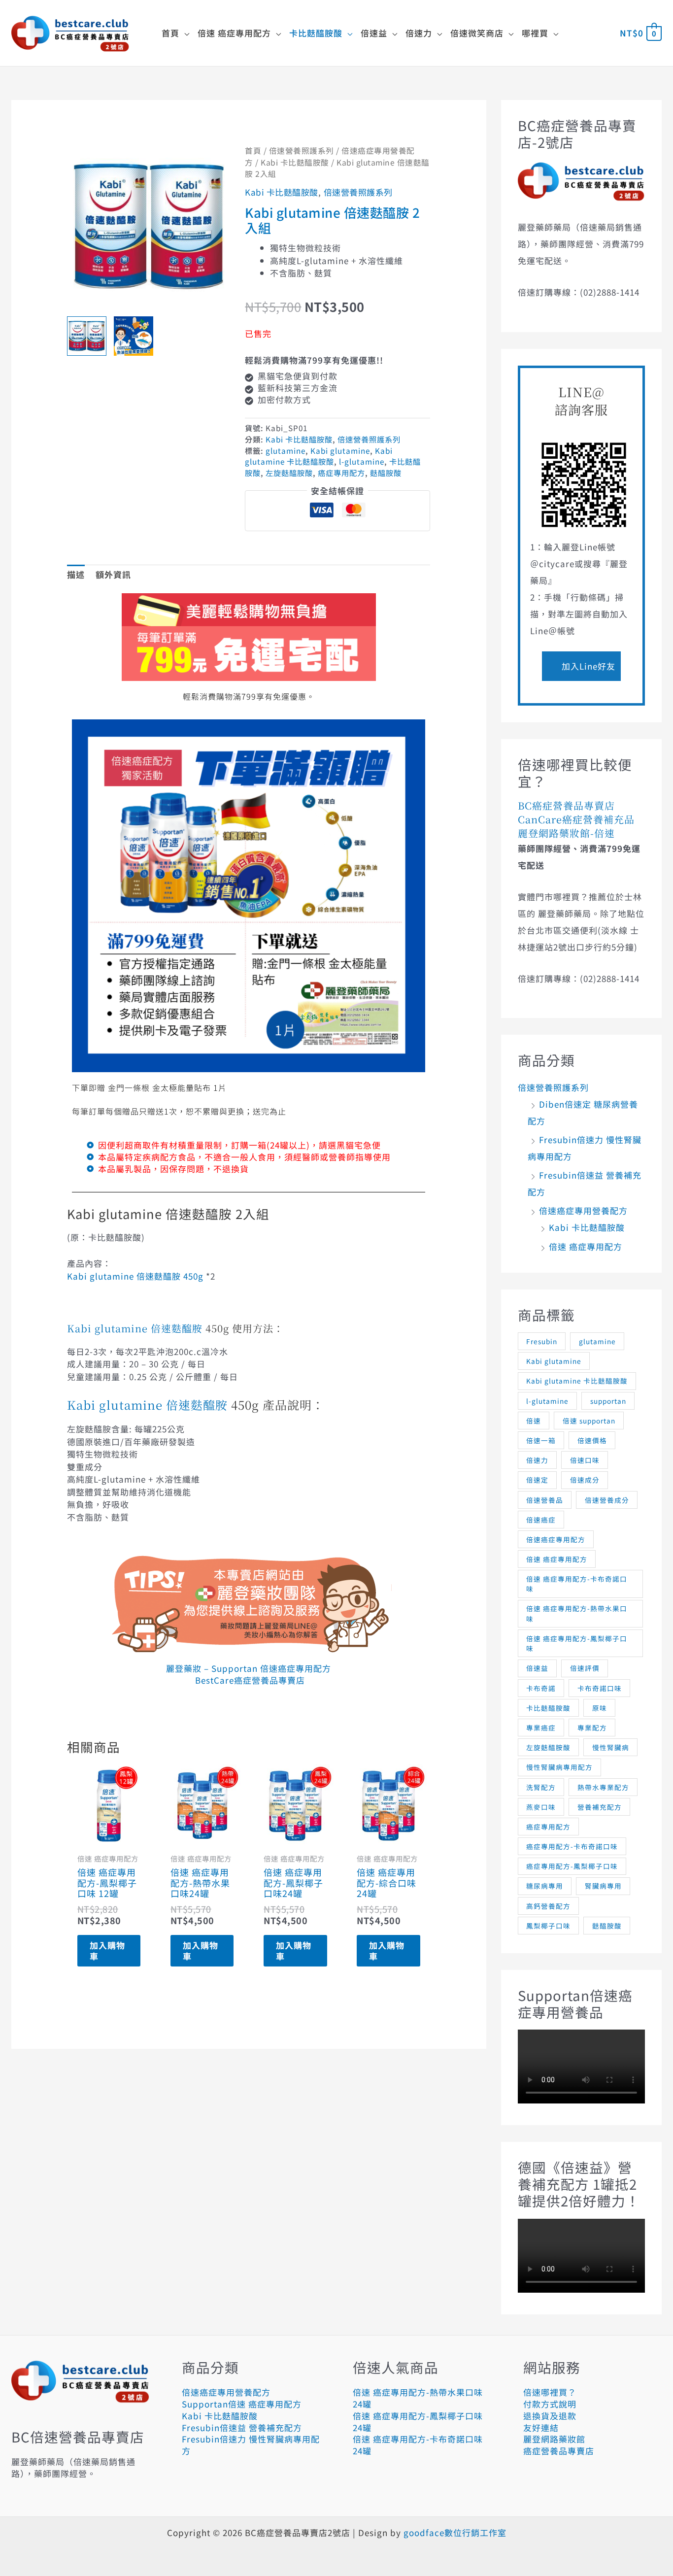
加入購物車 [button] (107, 1950)
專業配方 (592, 1728)
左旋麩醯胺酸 (289, 473)
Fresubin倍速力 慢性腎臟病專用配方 (251, 2445)
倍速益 (537, 1668)
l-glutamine (362, 461)
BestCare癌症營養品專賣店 (249, 1680)
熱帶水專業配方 (603, 1787)
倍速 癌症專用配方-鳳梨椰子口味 (577, 1643)
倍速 (534, 1421)
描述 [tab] (76, 574)
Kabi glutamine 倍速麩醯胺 (135, 1328)
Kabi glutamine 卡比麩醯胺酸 (319, 456)
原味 (600, 1708)
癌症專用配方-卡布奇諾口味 (572, 1846)
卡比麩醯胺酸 (548, 1708)
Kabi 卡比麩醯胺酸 (295, 162)
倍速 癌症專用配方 (586, 1246)
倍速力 (537, 1460)
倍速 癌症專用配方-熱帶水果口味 (577, 1613)
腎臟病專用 (603, 1886)
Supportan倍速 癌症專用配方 (242, 2404)
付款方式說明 (550, 2404)
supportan (608, 1401)
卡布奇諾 (541, 1688)
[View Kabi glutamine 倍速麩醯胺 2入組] (87, 336)
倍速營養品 (545, 1500)
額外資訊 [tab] (113, 574)
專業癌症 (541, 1728)
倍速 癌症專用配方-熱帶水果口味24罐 (418, 2398)
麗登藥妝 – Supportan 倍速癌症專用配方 (249, 1668)
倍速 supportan (589, 1421)
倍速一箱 (541, 1440)
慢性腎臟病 (611, 1747)
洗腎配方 (541, 1787)
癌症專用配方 (341, 473)
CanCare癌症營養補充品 (576, 819)
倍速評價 (585, 1668)
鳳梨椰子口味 (548, 1926)
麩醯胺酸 (386, 473)
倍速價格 (592, 1440)
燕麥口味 (541, 1807)
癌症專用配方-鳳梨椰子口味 (572, 1866)
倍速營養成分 (607, 1500)
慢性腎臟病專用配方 (559, 1767)
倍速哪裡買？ (550, 2392)
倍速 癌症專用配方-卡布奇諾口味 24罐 (418, 2445)
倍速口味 (585, 1460)
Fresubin (542, 1341)
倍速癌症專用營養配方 (583, 1210)
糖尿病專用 (545, 1886)
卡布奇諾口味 (600, 1688)
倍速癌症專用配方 (556, 1539)
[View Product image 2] (134, 336)
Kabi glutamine (340, 450)
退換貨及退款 (550, 2416)
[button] (185, 33)
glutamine (286, 450)
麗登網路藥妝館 (554, 2439)
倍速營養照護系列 (302, 151)
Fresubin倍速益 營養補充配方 (242, 2427)
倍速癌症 (541, 1520)
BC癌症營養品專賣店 (566, 805)
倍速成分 (585, 1480)
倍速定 (537, 1480)
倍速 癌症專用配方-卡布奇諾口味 (577, 1584)
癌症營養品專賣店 (559, 2451)
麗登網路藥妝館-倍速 (566, 833)
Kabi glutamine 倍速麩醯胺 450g (135, 1276)
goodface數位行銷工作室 (455, 2532)
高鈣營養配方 (548, 1906)
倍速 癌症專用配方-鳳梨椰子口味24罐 (418, 2422)
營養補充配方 (600, 1807)
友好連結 (541, 2427)
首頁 (253, 151)
